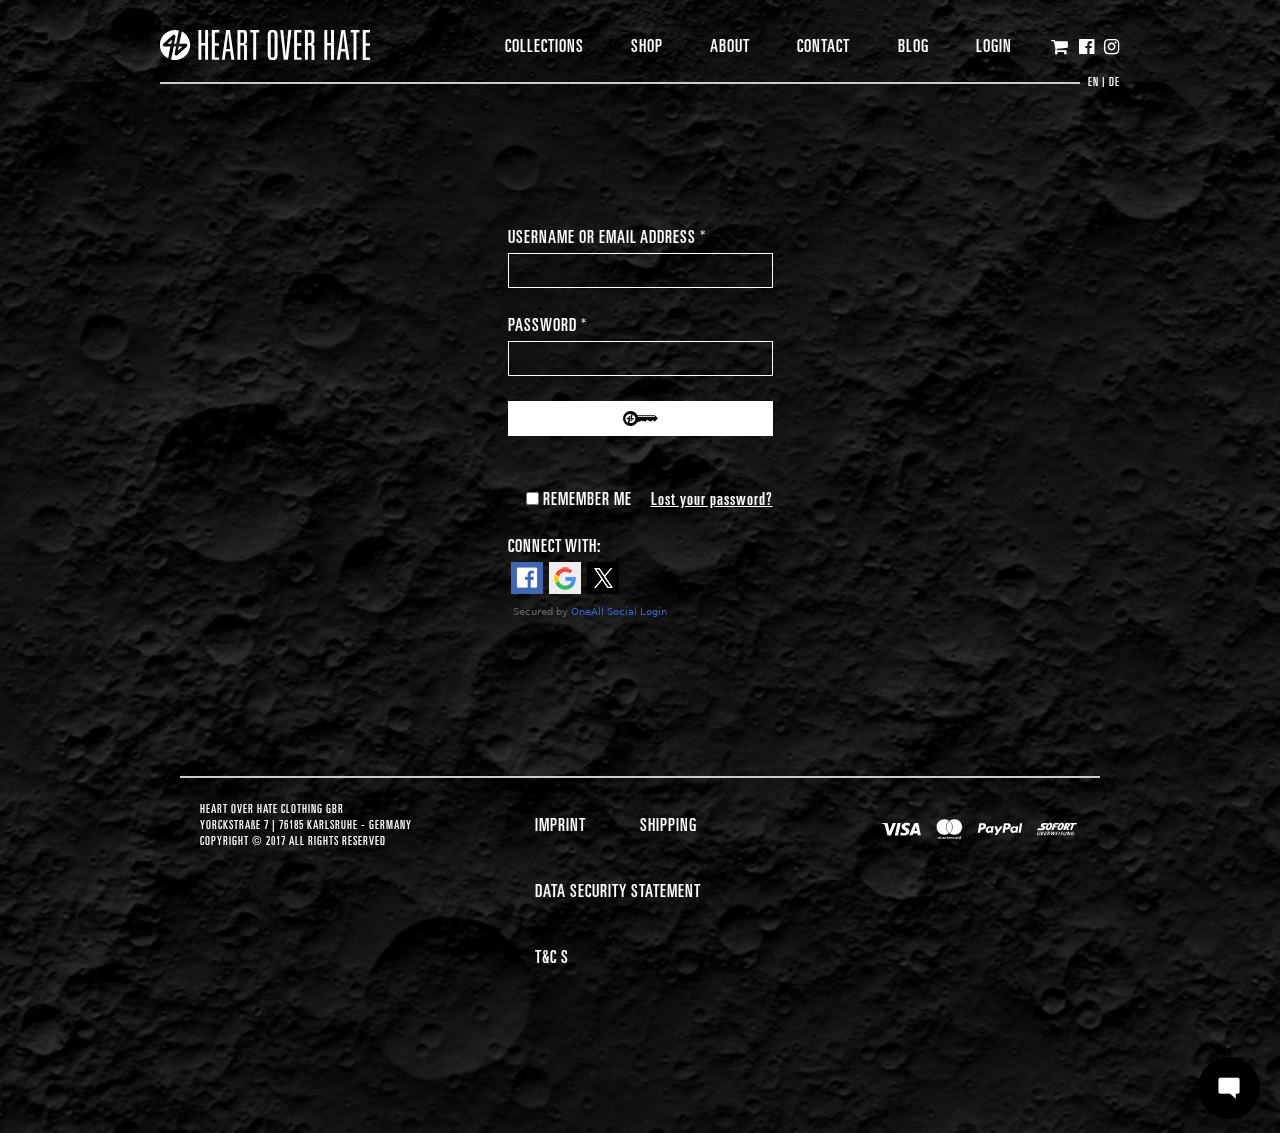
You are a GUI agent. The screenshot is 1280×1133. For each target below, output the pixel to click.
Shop (647, 44)
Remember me (585, 498)
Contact (823, 44)
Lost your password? (712, 498)
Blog (913, 44)
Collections (544, 44)
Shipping (668, 823)
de (1114, 81)
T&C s (552, 955)
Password (547, 324)
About (730, 44)
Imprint (560, 823)
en (1093, 81)
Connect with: (554, 544)
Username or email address (607, 236)
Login (994, 44)
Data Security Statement (618, 889)
